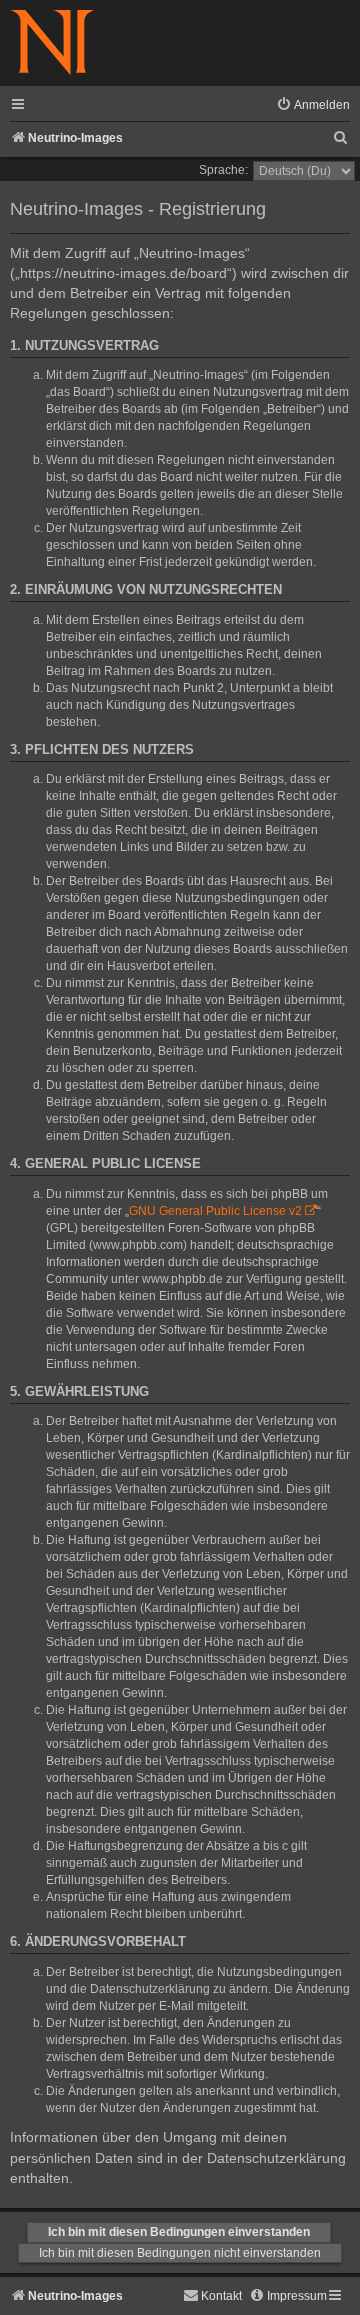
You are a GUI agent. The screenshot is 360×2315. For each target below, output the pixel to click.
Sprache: (223, 170)
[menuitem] (313, 105)
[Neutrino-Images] (52, 43)
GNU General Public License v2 (215, 1211)
